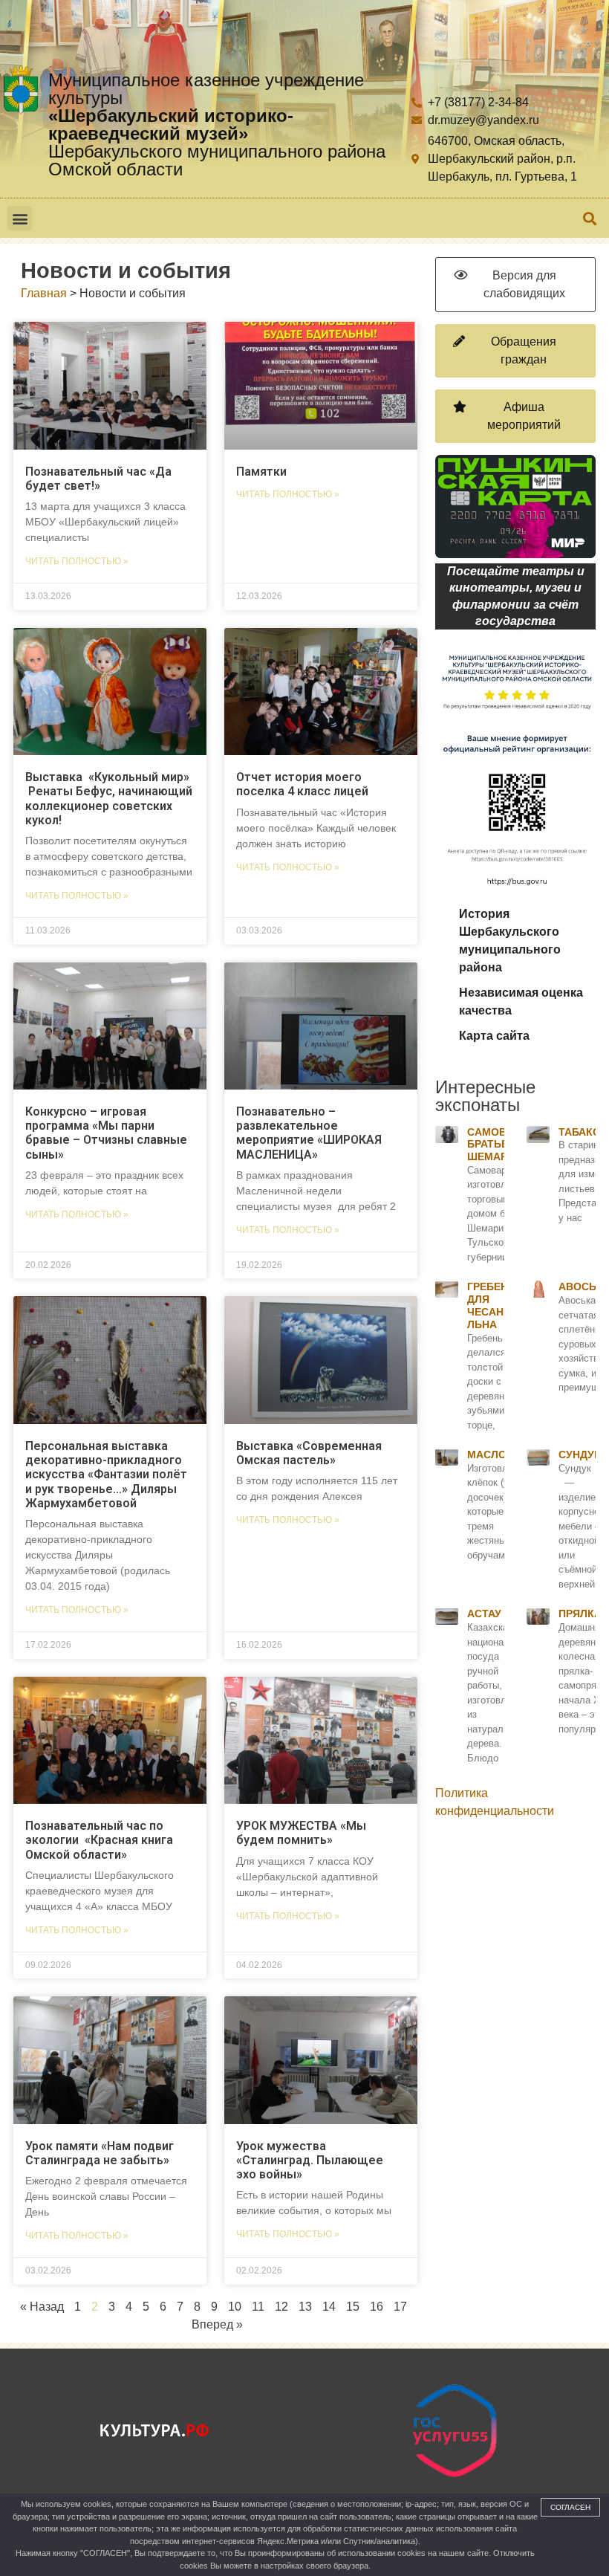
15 (353, 2307)
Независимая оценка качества (521, 1001)
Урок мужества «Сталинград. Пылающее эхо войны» (310, 2160)
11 (258, 2307)
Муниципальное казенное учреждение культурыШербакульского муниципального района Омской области (217, 124)
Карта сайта (494, 1036)
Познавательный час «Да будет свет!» (98, 479)
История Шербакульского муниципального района (510, 941)
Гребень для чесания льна (493, 1305)
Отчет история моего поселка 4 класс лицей (302, 784)
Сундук (580, 1454)
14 (329, 2307)
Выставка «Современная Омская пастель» (309, 1453)
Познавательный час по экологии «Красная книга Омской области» (99, 1840)
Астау (484, 1614)
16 (377, 2307)
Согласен (570, 2507)
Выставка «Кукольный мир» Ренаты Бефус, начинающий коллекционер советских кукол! (109, 799)
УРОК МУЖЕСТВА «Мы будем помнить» (301, 1833)
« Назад (42, 2307)
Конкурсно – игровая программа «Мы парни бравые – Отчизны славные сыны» (106, 1133)
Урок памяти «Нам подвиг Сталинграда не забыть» (100, 2153)
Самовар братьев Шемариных (503, 1145)
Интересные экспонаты (485, 1096)
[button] (20, 218)
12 (281, 2307)
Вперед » (217, 2324)
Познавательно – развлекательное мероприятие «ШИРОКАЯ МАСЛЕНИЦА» (309, 1133)
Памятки (261, 472)
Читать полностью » (77, 561)
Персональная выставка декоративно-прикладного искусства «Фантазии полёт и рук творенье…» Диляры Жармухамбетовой (106, 1475)
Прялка (580, 1614)
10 (235, 2307)
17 (400, 2307)
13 (305, 2307)
